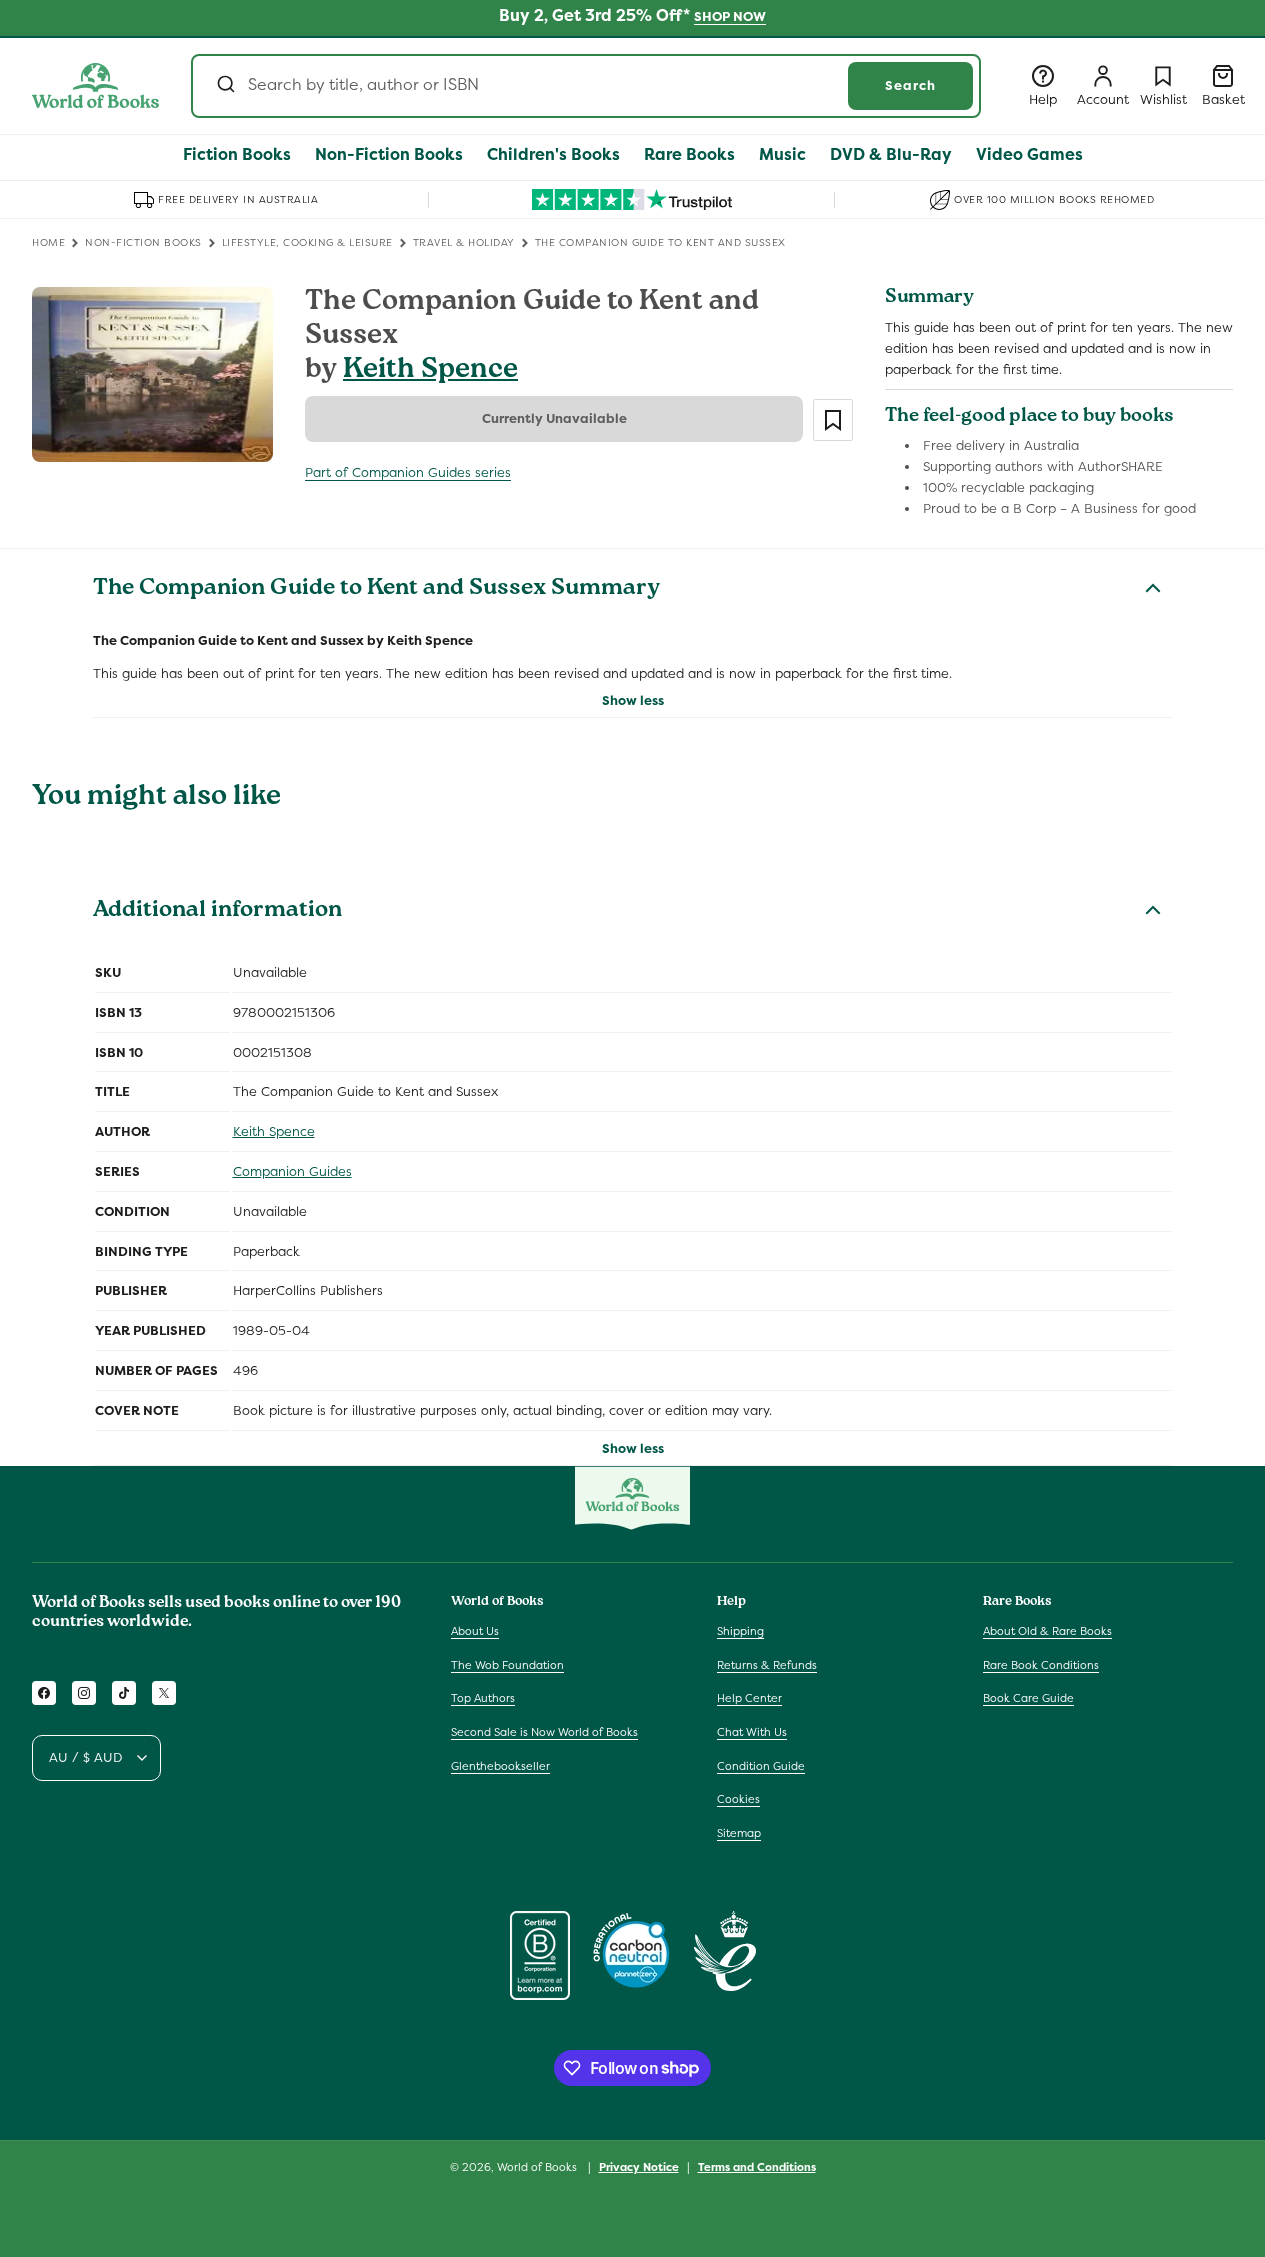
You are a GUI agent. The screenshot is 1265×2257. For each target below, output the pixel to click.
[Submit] (224, 86)
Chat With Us (752, 1732)
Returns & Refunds (767, 1665)
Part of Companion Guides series (408, 472)
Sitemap (739, 1833)
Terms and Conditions (757, 2166)
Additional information (217, 912)
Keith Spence (430, 371)
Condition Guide (761, 1766)
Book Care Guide (1028, 1699)
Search (910, 85)
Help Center (749, 1699)
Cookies (738, 1799)
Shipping (740, 1631)
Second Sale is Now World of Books (544, 1732)
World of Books (538, 2167)
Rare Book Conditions (1041, 1665)
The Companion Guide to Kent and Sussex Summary (376, 590)
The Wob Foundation (507, 1665)
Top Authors (483, 1699)
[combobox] (586, 86)
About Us (475, 1631)
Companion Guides (292, 1171)
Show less (633, 700)
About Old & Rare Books (1047, 1631)
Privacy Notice (639, 2166)
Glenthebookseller (500, 1766)
